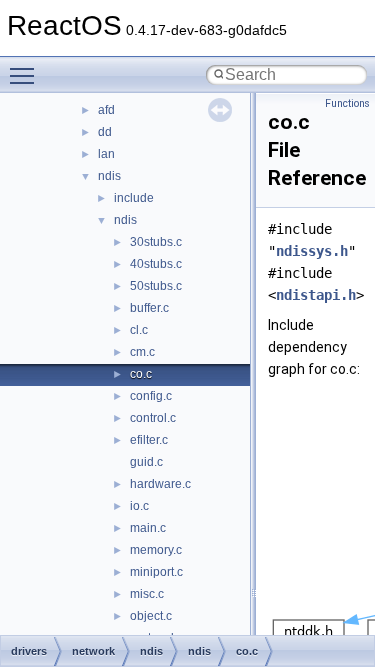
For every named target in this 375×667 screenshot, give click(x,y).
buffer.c (149, 308)
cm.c (142, 352)
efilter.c (149, 440)
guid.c (146, 462)
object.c (151, 616)
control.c (153, 418)
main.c (148, 528)
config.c (151, 396)
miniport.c (156, 572)
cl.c (139, 330)
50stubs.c (156, 286)
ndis (109, 176)
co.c (141, 374)
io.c (139, 506)
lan (106, 154)
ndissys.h (312, 251)
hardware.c (160, 484)
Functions (347, 103)
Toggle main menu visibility (26, 75)
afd (106, 110)
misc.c (147, 594)
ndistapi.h (316, 295)
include (134, 198)
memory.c (156, 550)
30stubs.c (156, 242)
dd (105, 132)
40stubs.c (156, 264)
